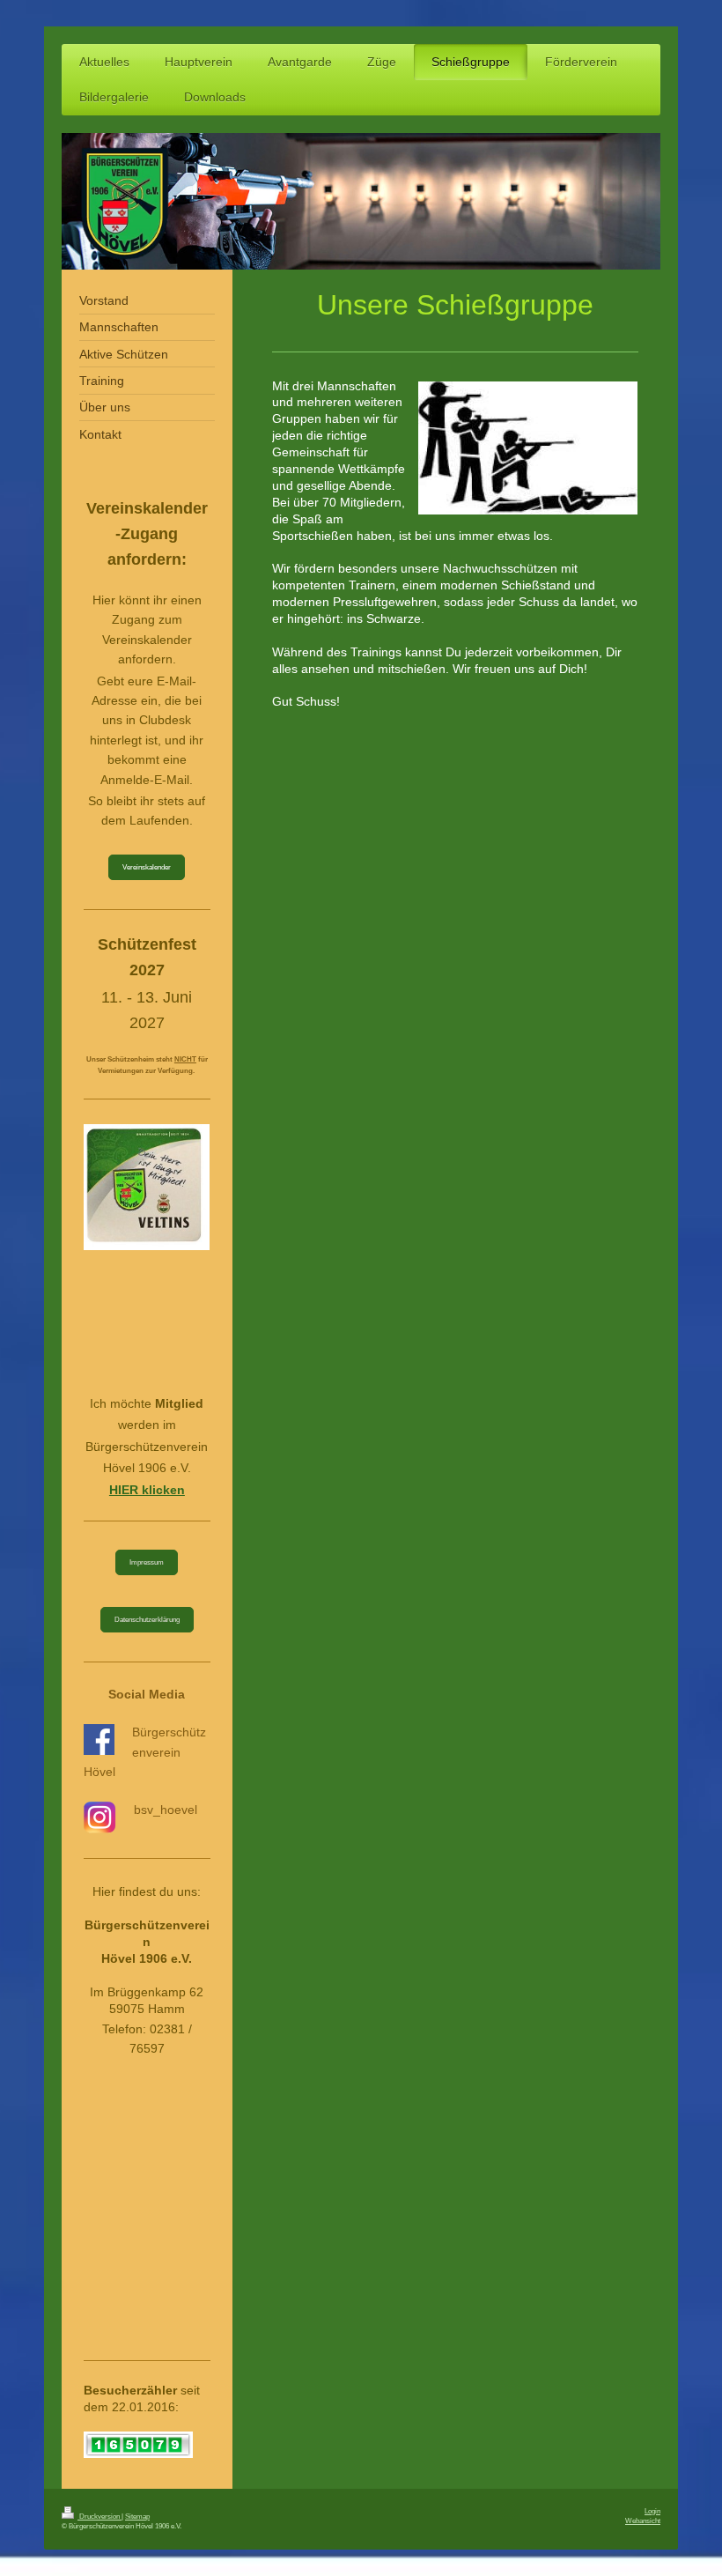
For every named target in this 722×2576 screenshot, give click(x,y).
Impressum (147, 1562)
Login (652, 2511)
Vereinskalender (147, 867)
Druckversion (99, 2516)
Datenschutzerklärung (147, 1619)
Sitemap (137, 2516)
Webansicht (643, 2520)
